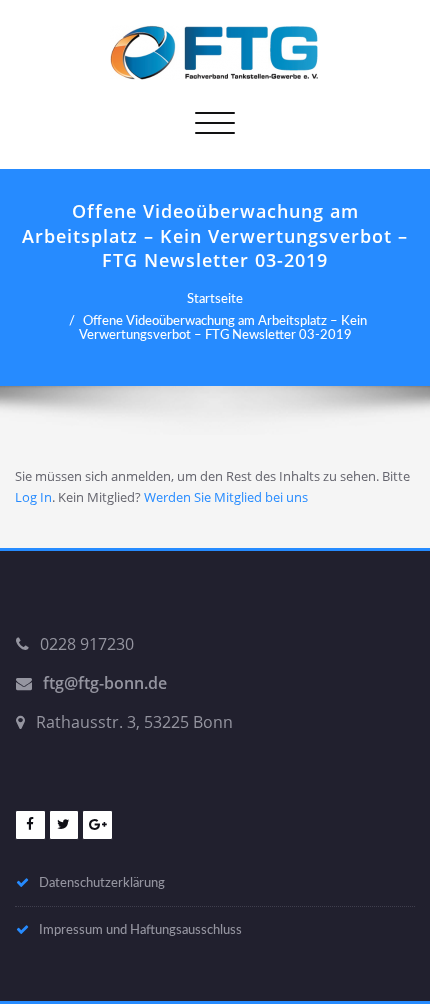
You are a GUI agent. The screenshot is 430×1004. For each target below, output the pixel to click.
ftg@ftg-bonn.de (105, 683)
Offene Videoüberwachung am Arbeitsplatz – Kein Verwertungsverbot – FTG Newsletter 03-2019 (223, 328)
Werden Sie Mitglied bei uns (226, 497)
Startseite (215, 299)
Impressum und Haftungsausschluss (140, 930)
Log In (33, 497)
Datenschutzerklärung (102, 883)
